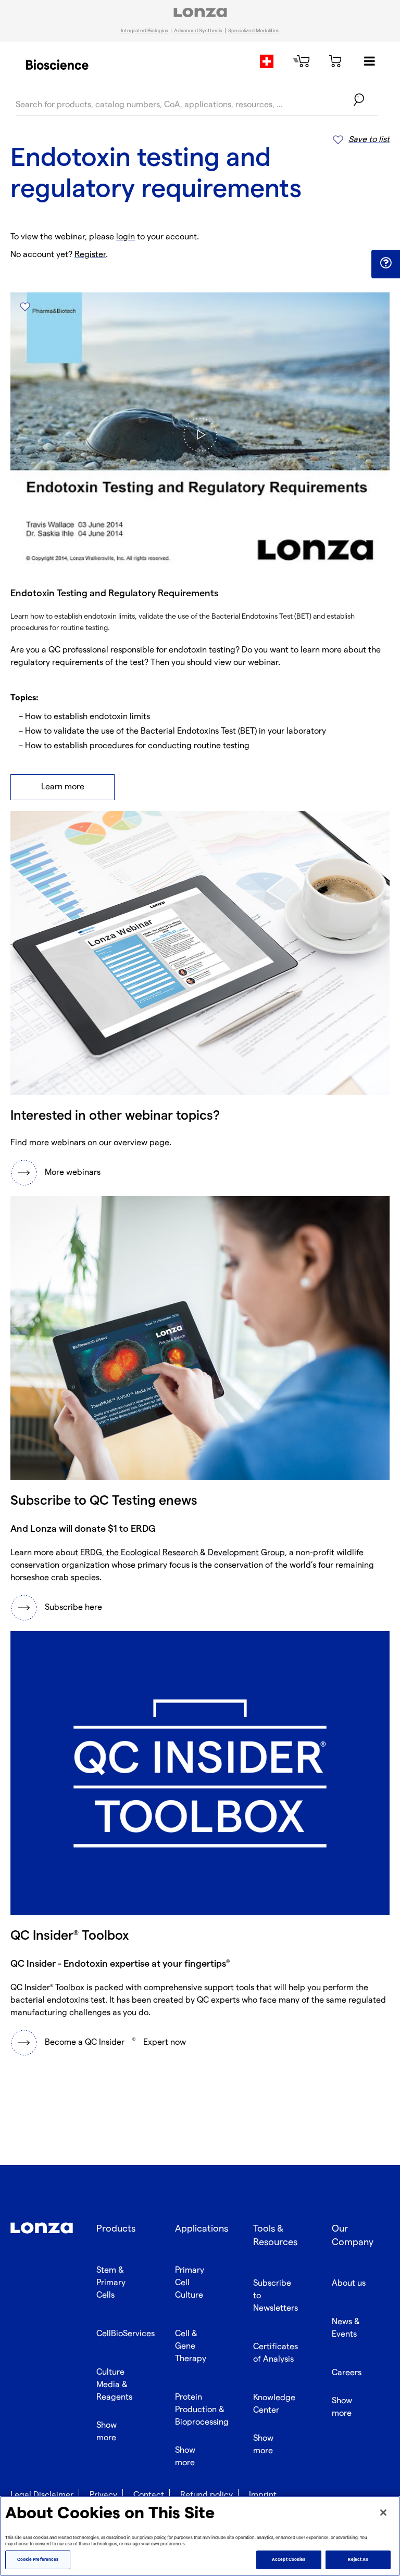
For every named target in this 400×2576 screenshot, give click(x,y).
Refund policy (207, 2495)
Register (90, 255)
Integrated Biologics (145, 31)
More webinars (73, 1172)
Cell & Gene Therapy (191, 2346)
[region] (200, 2536)
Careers (347, 2373)
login (126, 237)
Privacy (103, 2495)
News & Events (346, 2328)
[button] (386, 263)
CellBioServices (126, 2334)
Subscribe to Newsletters (276, 2296)
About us (349, 2283)
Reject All (358, 2560)
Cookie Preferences (38, 2560)
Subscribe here (73, 1607)
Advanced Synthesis (198, 31)
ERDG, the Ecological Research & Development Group (183, 1553)
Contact (149, 2495)
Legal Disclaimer (42, 2495)
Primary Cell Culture (190, 2283)
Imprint (263, 2495)
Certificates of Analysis (276, 2353)
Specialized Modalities (254, 31)
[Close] (383, 2513)
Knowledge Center (274, 2404)
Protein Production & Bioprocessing (202, 2410)
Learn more (63, 787)
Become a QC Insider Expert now (115, 2042)
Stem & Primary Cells (111, 2283)
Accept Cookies (289, 2560)
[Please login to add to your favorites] (25, 307)
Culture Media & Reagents (114, 2385)
